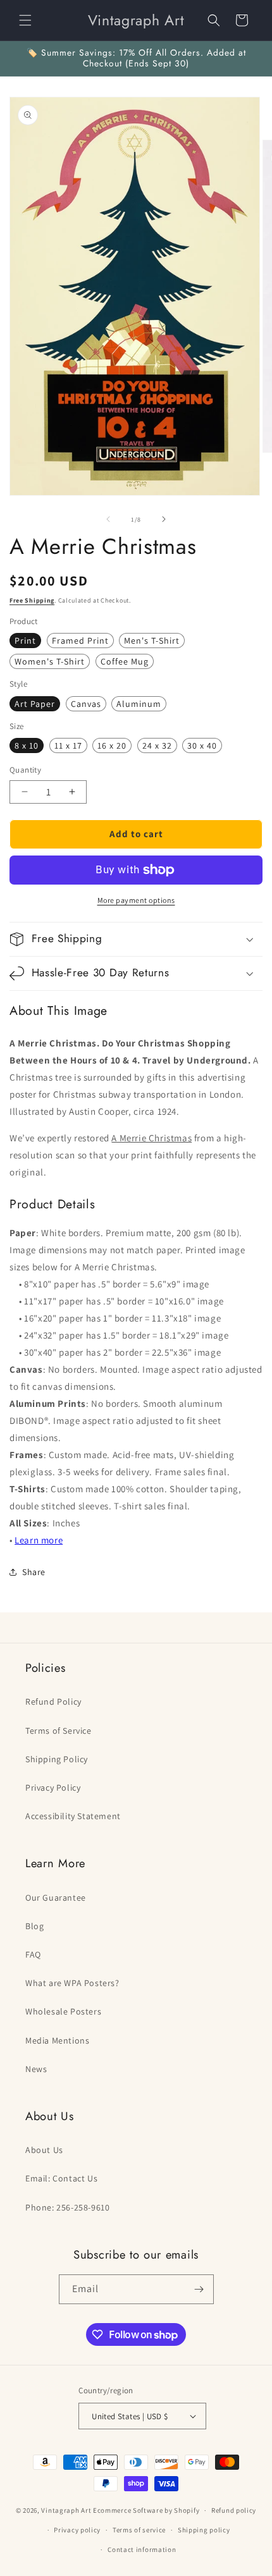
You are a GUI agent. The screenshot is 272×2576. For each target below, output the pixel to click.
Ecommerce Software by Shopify (146, 2510)
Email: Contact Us (61, 2178)
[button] (25, 20)
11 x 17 (68, 745)
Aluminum (139, 704)
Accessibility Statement (73, 1816)
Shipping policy (204, 2530)
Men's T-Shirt (152, 641)
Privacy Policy (53, 1788)
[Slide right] (164, 519)
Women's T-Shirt (50, 661)
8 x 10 (27, 745)
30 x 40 (202, 745)
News (36, 2069)
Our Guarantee (56, 1898)
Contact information (142, 2549)
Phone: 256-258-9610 (67, 2207)
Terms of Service (59, 1731)
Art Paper (35, 704)
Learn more (39, 1540)
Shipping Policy (57, 1759)
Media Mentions (57, 2040)
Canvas (86, 704)
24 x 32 (157, 745)
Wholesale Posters (63, 2011)
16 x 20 (112, 745)
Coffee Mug (125, 661)
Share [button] (34, 1572)
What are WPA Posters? (72, 1983)
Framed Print (80, 641)
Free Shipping (32, 600)
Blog (34, 1926)
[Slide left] (108, 519)
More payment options (136, 900)
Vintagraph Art (66, 2510)
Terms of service (139, 2530)
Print (25, 641)
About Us (44, 2150)
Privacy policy (77, 2530)
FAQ (33, 1954)
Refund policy (234, 2510)
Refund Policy (53, 1702)
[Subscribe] (199, 2289)
